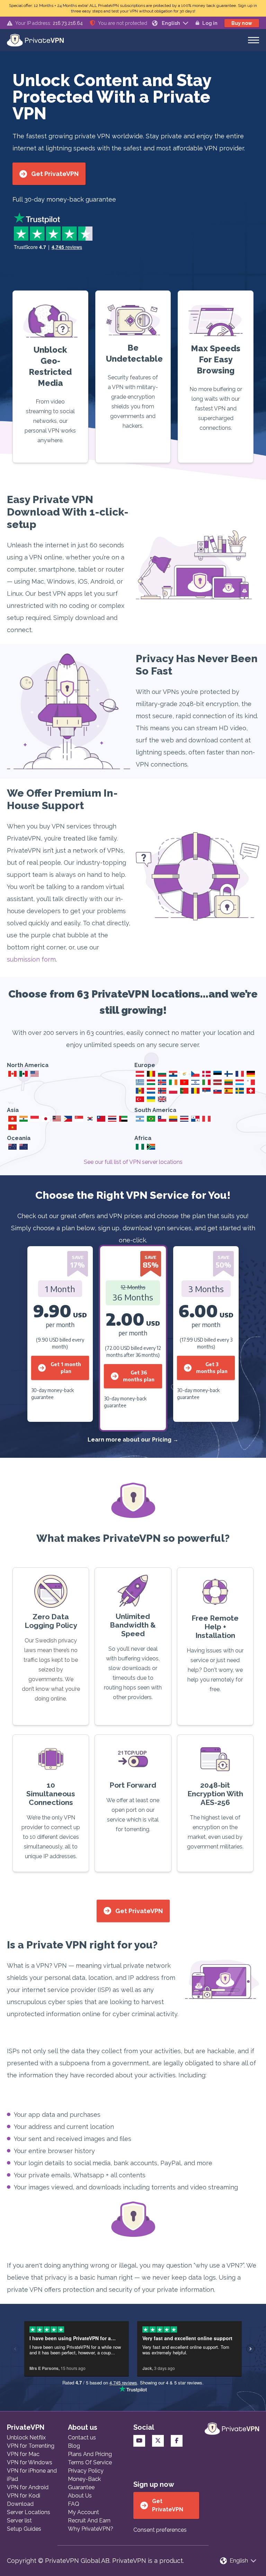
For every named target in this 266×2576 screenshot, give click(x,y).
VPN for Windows (30, 2462)
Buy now (242, 23)
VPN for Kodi (24, 2496)
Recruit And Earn (89, 2521)
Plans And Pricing (90, 2454)
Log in (210, 23)
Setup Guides (24, 2529)
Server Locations (29, 2512)
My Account (83, 2512)
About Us (80, 2496)
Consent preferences (160, 2530)
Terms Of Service (90, 2462)
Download (20, 2504)
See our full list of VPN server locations (133, 1162)
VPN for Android (28, 2487)
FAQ (74, 2504)
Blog (74, 2446)
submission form (31, 959)
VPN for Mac (23, 2454)
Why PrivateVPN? (91, 2529)
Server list (19, 2521)
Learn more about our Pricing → (133, 1440)
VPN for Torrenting (31, 2446)
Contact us (82, 2438)
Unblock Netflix (26, 2438)
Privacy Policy (86, 2471)
